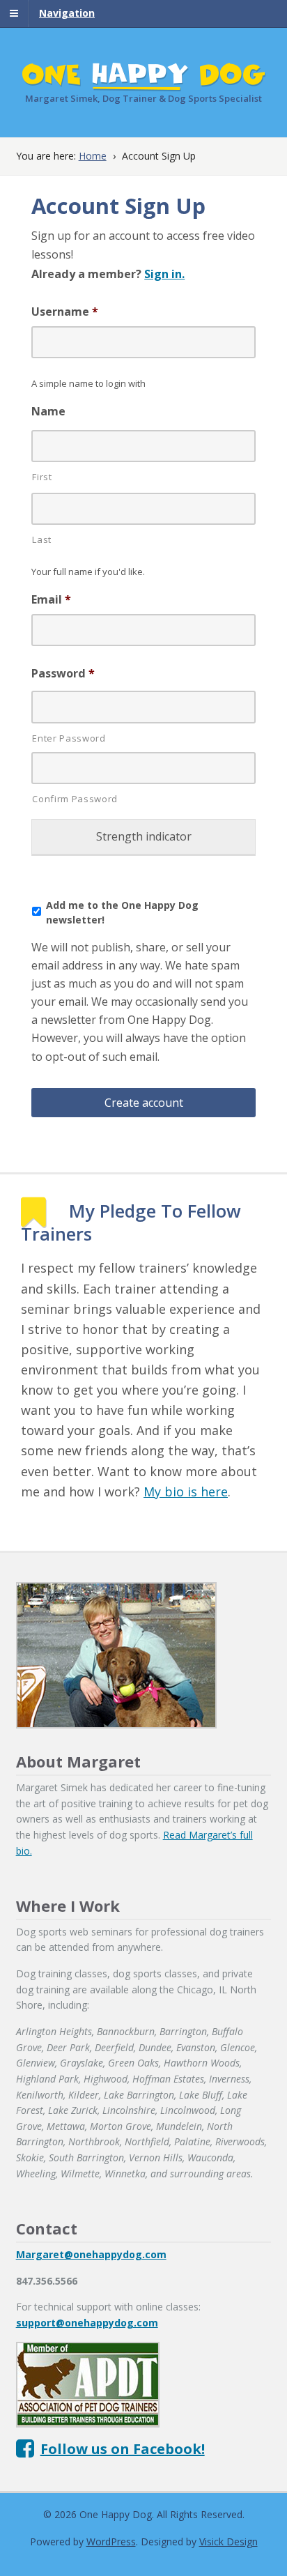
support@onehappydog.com (87, 2323)
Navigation (67, 13)
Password (63, 674)
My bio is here (186, 1492)
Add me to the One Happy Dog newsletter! (122, 912)
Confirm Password (75, 799)
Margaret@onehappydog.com (91, 2254)
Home (93, 156)
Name (48, 412)
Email (51, 600)
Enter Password (69, 738)
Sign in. (164, 274)
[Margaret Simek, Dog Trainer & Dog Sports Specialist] (144, 83)
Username (65, 312)
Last (42, 539)
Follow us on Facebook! (123, 2449)
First (42, 477)
